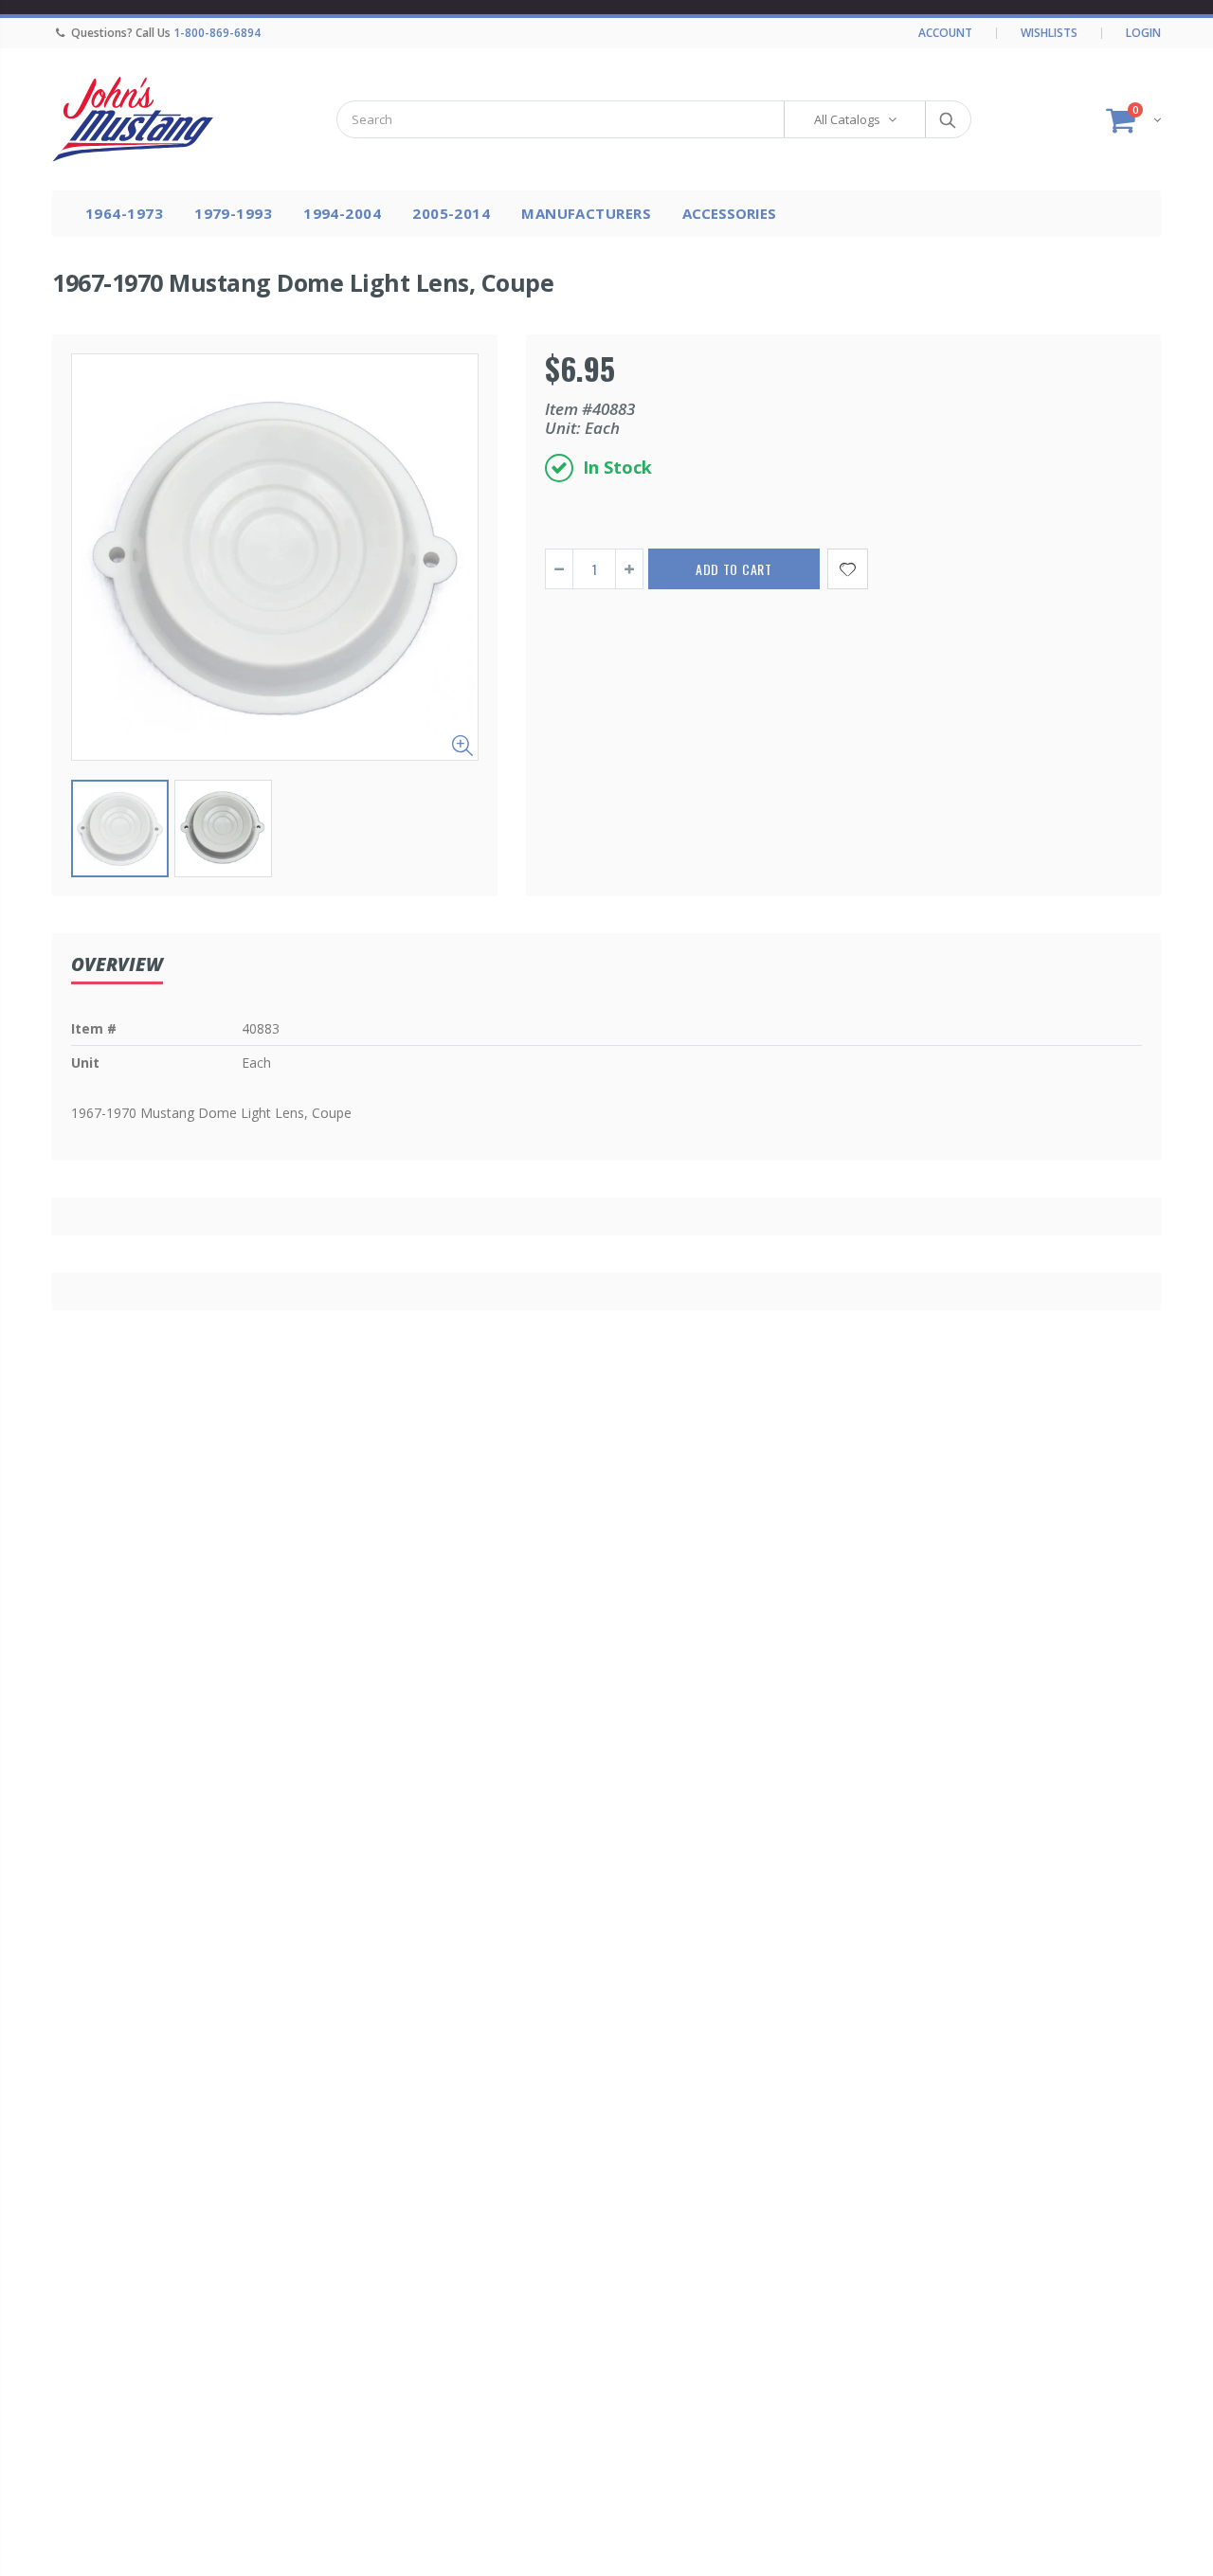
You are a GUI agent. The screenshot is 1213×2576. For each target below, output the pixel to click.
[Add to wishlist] (848, 569)
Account (945, 33)
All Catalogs (847, 119)
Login (1143, 33)
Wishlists (1049, 33)
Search (947, 119)
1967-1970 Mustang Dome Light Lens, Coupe (303, 282)
